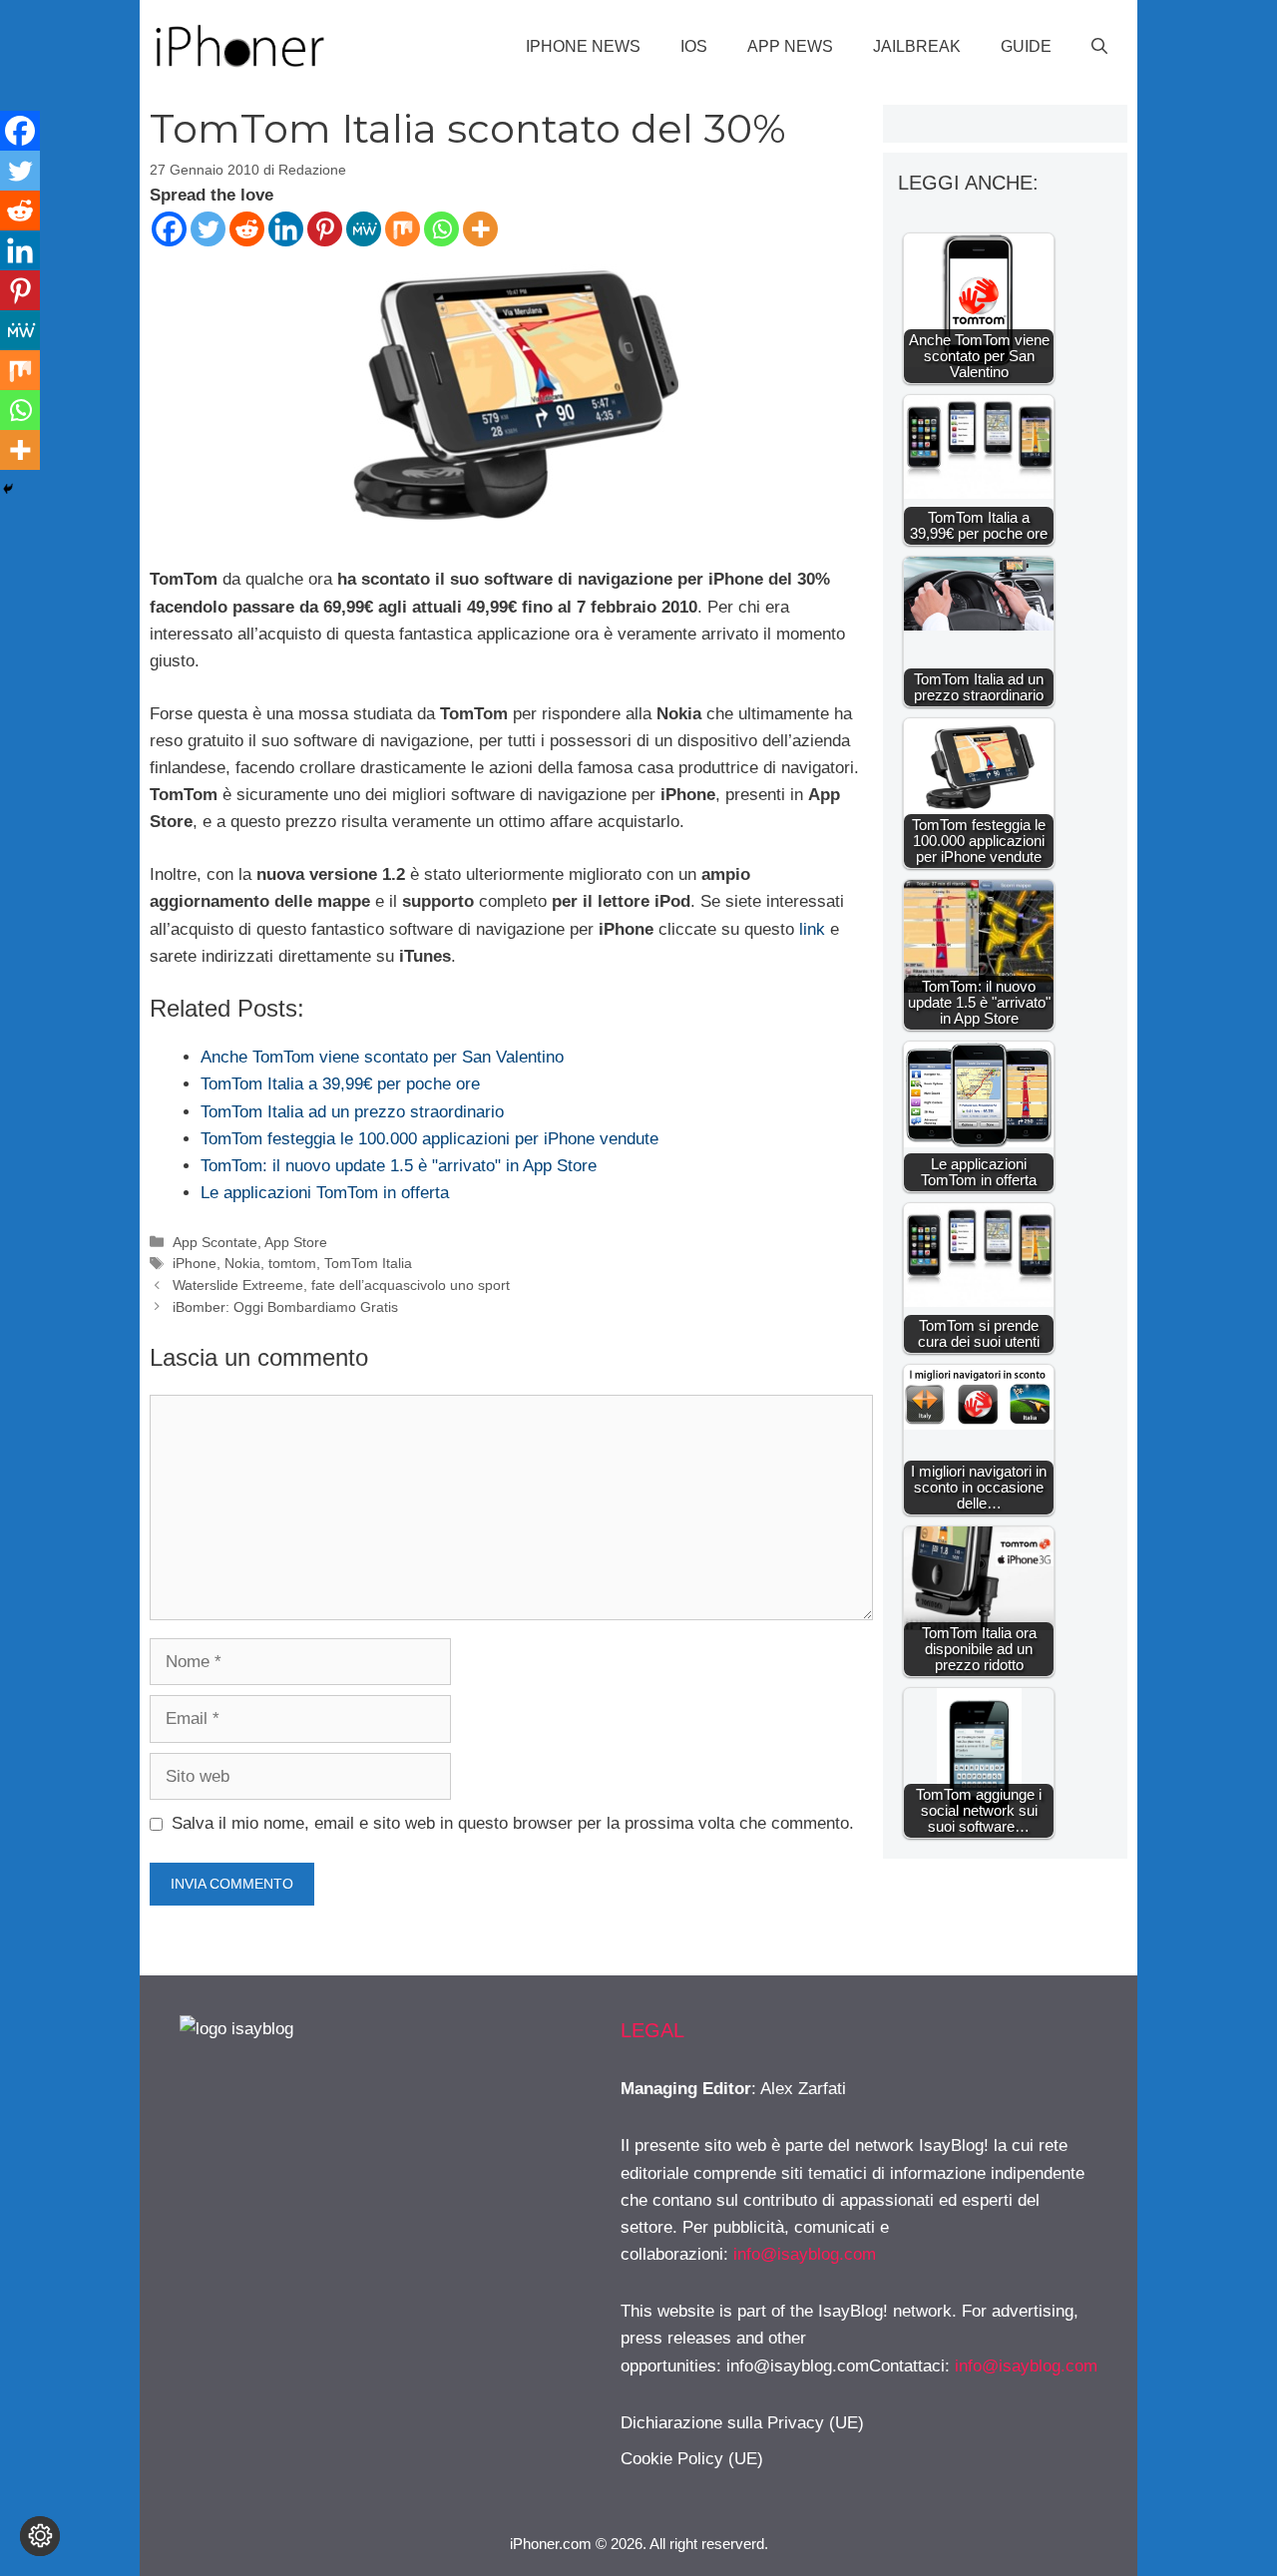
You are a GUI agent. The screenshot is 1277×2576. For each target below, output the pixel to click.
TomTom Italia (368, 1263)
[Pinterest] (325, 229)
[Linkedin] (286, 229)
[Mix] (403, 229)
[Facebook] (169, 229)
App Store (296, 1242)
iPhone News (583, 46)
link (810, 929)
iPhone (195, 1263)
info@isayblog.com (805, 2254)
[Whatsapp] (441, 229)
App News (790, 46)
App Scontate (215, 1242)
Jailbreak (917, 46)
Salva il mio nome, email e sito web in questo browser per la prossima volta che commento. (513, 1823)
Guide (1026, 46)
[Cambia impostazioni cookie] (40, 2536)
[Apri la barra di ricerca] (1099, 47)
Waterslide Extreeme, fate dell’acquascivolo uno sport (341, 1285)
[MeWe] (364, 229)
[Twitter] (208, 229)
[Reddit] (247, 229)
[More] (480, 229)
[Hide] (8, 489)
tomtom (292, 1263)
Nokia (242, 1263)
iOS (694, 46)
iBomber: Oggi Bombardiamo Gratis (285, 1307)
